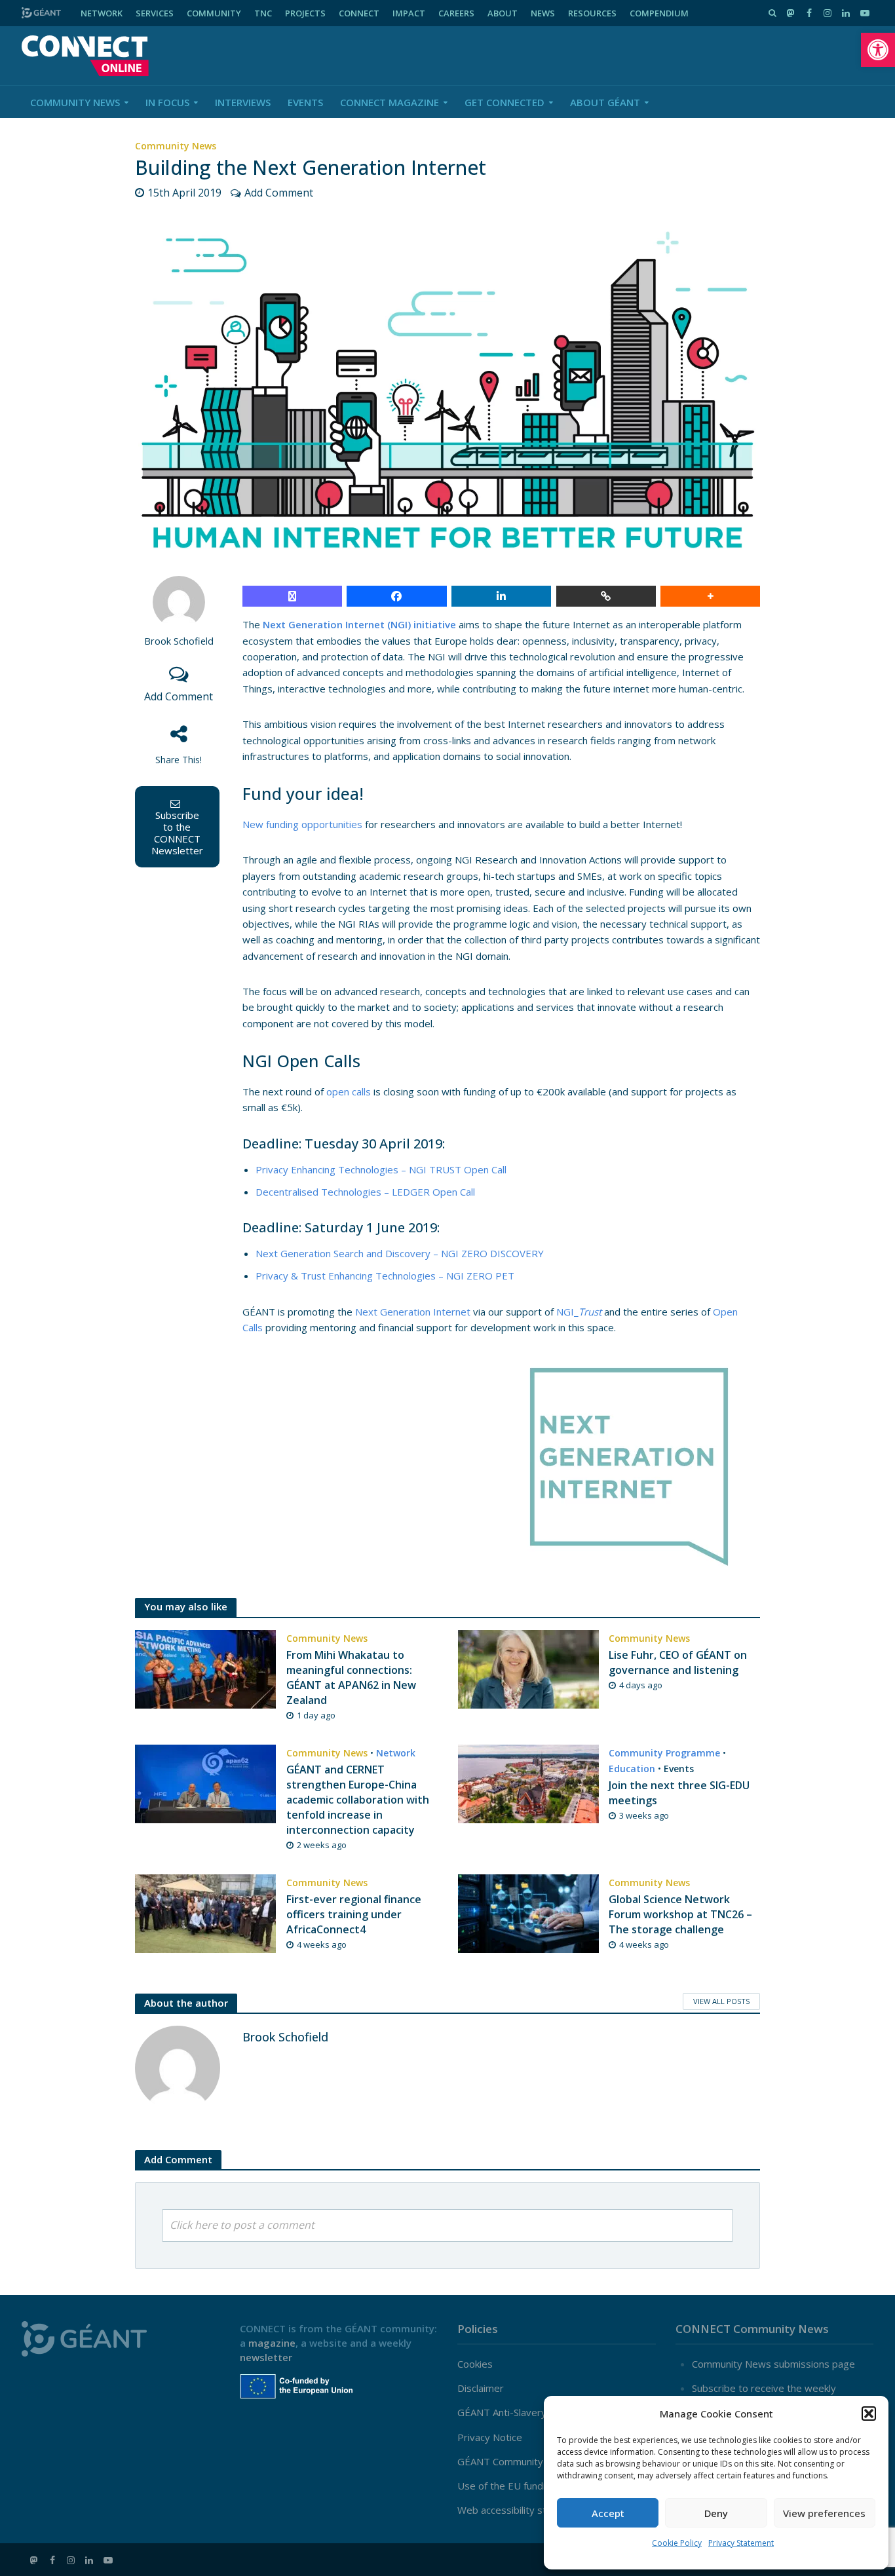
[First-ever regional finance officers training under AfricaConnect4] (205, 1912)
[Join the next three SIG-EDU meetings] (528, 1783)
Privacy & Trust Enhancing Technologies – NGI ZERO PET (385, 1276)
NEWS (543, 13)
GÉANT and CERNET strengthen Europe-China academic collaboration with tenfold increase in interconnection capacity (358, 1800)
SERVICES (155, 13)
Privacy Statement (741, 2543)
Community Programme (664, 1753)
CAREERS (456, 13)
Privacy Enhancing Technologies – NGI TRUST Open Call (381, 1169)
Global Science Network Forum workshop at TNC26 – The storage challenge (680, 1914)
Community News (75, 102)
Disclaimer (481, 2388)
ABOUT (503, 13)
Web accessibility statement (521, 2510)
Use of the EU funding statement (532, 2486)
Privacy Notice (490, 2437)
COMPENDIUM (659, 13)
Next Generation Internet (413, 1312)
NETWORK (102, 13)
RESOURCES (592, 13)
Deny (716, 2513)
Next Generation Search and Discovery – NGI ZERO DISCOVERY (400, 1253)
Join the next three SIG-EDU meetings (679, 1793)
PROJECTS (305, 13)
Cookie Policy (677, 2543)
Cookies (475, 2364)
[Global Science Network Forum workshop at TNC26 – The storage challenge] (528, 1912)
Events (305, 102)
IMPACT (409, 13)
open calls (349, 1091)
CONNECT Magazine (390, 102)
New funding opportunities (302, 824)
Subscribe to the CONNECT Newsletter (177, 833)
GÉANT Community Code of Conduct (539, 2461)
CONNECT (359, 13)
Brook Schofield (179, 641)
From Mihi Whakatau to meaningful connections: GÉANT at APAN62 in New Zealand (351, 1677)
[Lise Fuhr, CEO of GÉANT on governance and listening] (528, 1668)
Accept (608, 2513)
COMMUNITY (214, 13)
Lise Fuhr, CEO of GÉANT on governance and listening (678, 1662)
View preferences (824, 2513)
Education (632, 1769)
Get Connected (505, 102)
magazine (272, 2343)
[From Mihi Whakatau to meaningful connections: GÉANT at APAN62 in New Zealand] (205, 1668)
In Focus (167, 102)
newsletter (266, 2357)
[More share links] (710, 596)
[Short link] (606, 596)
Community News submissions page (773, 2364)
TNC (263, 13)
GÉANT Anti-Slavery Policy (516, 2412)
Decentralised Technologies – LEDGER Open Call (365, 1192)
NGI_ (579, 1312)
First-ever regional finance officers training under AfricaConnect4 (354, 1914)
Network (396, 1753)
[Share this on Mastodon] (292, 596)
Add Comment (279, 193)
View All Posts (721, 2001)
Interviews (243, 102)
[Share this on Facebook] (396, 596)
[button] (878, 50)
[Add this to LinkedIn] (501, 596)
